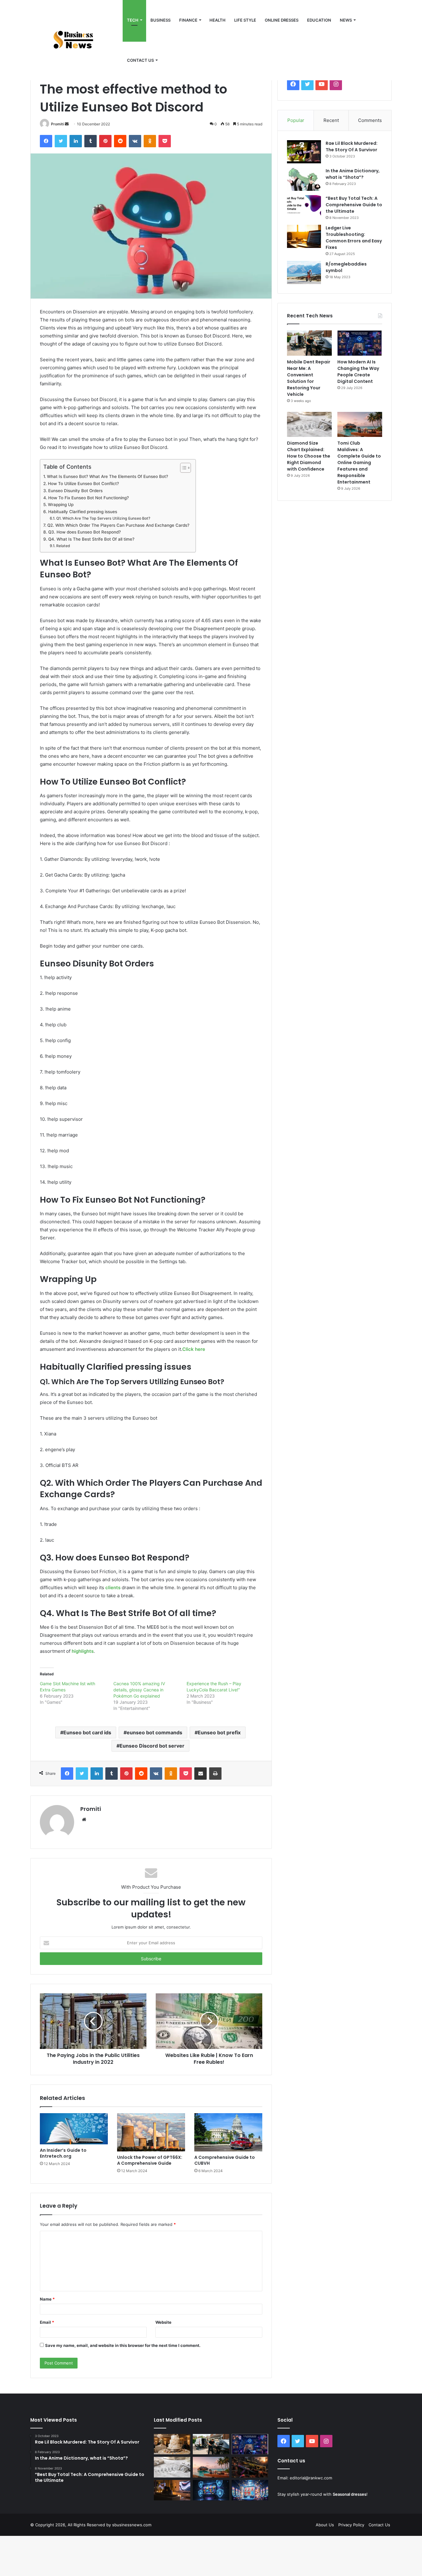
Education (319, 20)
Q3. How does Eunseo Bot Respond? (84, 532)
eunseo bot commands (154, 1732)
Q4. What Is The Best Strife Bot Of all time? (91, 539)
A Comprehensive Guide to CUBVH (225, 2160)
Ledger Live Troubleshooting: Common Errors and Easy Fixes (354, 238)
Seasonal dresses (350, 2494)
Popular (296, 120)
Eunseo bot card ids (87, 1732)
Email (47, 2322)
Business (160, 20)
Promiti (57, 124)
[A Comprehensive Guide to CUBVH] (228, 2132)
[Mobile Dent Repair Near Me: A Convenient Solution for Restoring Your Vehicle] (309, 343)
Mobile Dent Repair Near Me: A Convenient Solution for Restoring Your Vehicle (309, 378)
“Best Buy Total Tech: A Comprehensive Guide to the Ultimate (354, 205)
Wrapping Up (61, 505)
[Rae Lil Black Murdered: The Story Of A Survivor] (304, 152)
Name (47, 2299)
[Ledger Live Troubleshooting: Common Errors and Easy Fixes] (304, 236)
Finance (188, 20)
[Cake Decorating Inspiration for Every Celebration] (172, 2444)
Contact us (140, 60)
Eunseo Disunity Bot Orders (75, 491)
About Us (325, 2525)
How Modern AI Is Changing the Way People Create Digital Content (358, 372)
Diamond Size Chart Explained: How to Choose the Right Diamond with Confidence (309, 456)
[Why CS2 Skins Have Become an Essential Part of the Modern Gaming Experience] (250, 2467)
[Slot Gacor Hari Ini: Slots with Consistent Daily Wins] (250, 2490)
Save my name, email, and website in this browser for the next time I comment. (123, 2345)
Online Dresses (282, 20)
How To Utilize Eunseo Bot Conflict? (83, 484)
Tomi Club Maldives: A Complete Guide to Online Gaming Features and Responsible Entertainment (359, 463)
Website (163, 2322)
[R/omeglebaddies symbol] (304, 272)
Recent (331, 120)
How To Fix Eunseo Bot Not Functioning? (89, 498)
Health (217, 20)
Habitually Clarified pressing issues (83, 512)
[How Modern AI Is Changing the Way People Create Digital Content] (360, 343)
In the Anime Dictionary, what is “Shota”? (353, 174)
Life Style (245, 20)
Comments (370, 120)
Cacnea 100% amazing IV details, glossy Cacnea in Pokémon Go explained (139, 1690)
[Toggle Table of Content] (182, 468)
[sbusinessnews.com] (76, 40)
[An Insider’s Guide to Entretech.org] (74, 2129)
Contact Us (379, 2525)
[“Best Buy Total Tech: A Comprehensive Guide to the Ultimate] (304, 207)
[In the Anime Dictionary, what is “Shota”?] (304, 179)
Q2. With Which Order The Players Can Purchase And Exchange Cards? (118, 525)
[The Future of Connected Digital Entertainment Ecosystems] (172, 2490)
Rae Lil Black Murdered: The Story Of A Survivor (352, 147)
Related (63, 546)
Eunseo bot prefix (219, 1732)
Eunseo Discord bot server (152, 1746)
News (346, 20)
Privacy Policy (351, 2525)
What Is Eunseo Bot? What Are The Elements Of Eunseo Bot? (108, 476)
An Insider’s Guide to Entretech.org (63, 2153)
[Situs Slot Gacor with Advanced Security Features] (211, 2490)
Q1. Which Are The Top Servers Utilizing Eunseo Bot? (103, 518)
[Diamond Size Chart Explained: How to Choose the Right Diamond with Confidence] (309, 425)
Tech (133, 20)
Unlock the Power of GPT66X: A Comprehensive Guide (150, 2160)
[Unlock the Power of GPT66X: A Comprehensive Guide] (151, 2132)
